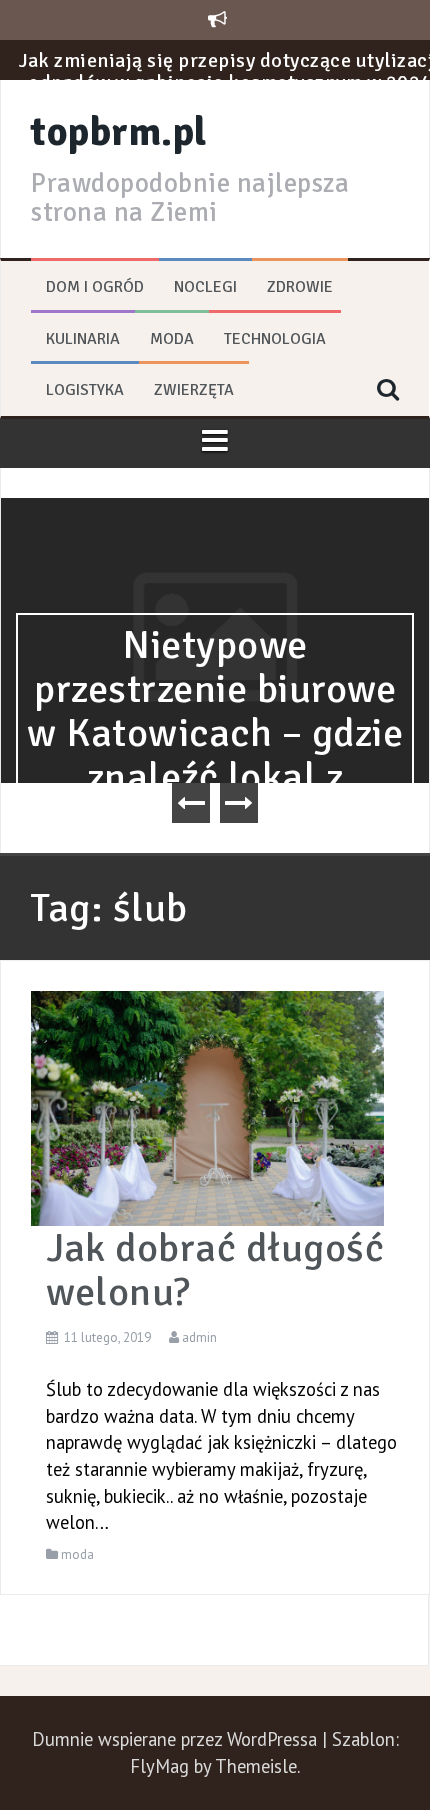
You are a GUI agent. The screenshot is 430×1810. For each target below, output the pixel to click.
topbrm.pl (119, 132)
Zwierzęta (194, 390)
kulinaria (83, 339)
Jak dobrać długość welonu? (215, 1270)
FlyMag (159, 1766)
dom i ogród (95, 287)
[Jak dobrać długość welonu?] (207, 1107)
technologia (275, 339)
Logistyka (85, 390)
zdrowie (300, 287)
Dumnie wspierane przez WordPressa (177, 1739)
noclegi (205, 287)
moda (172, 339)
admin (199, 1337)
